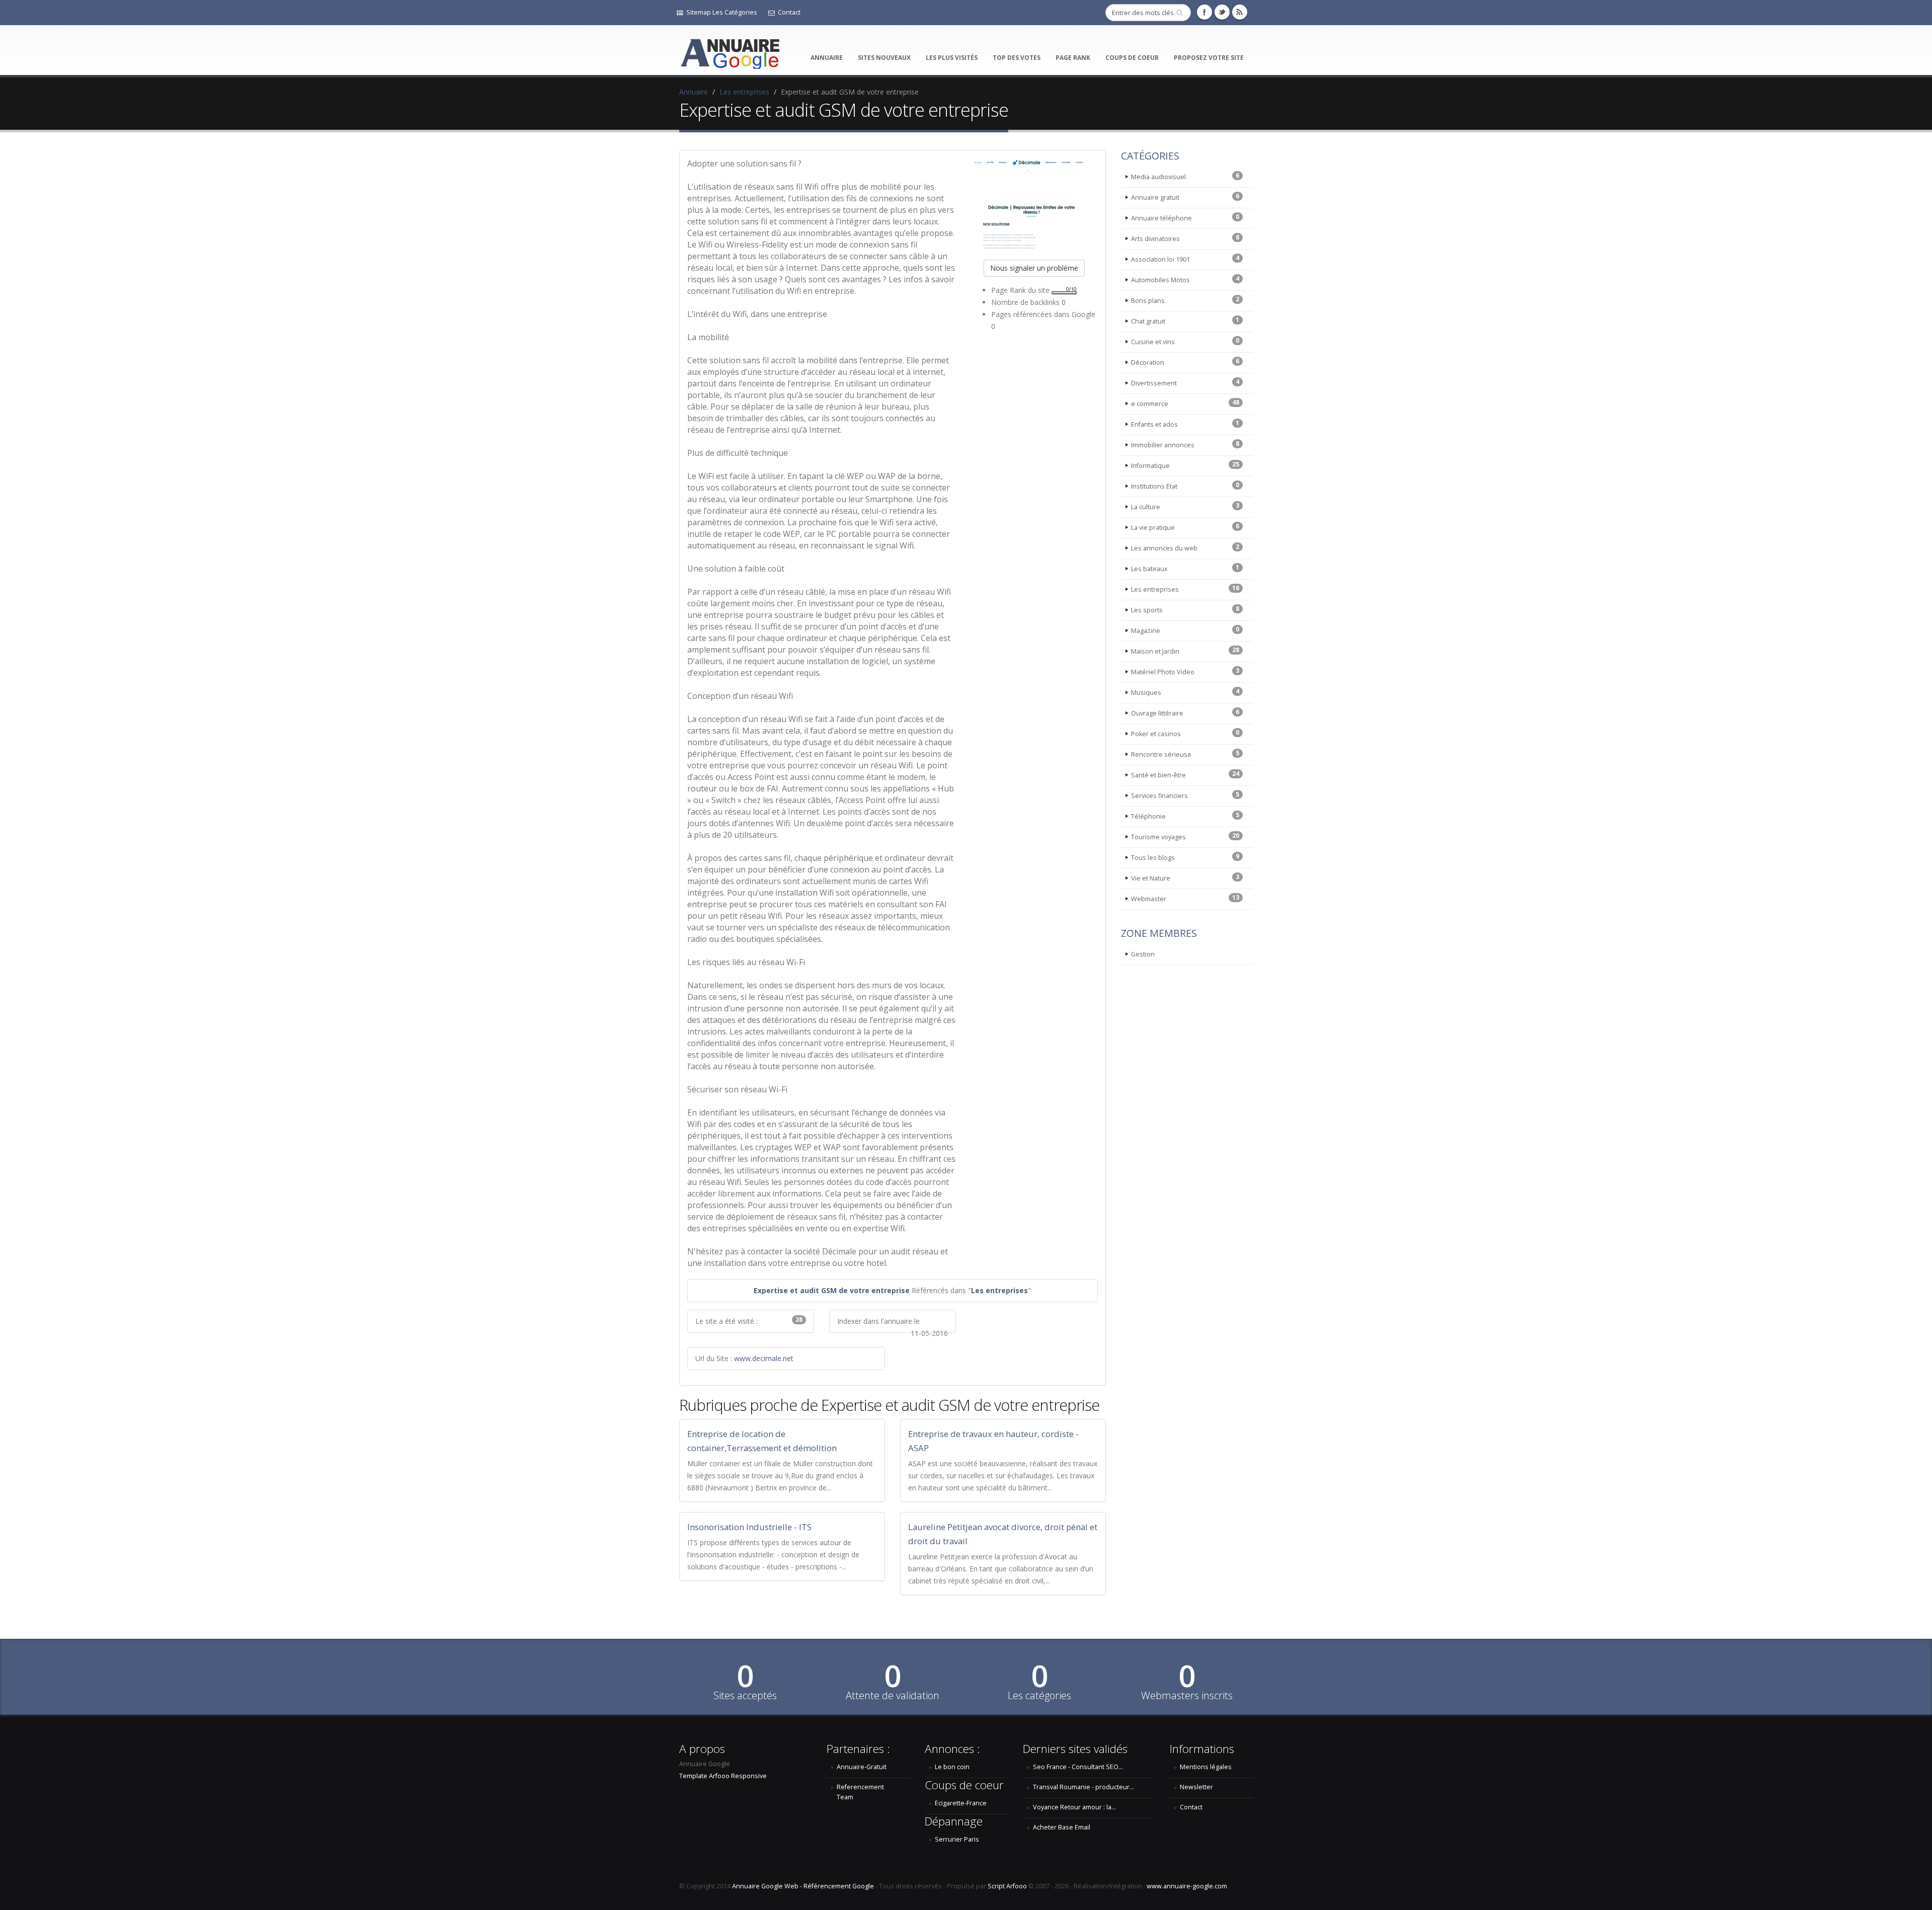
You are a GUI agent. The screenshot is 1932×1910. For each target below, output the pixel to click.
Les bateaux (1185, 568)
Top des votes (1017, 58)
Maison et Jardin (1185, 651)
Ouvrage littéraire (1185, 712)
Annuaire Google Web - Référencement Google (803, 1886)
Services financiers (1185, 795)
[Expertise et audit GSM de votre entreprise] (1034, 203)
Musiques (1185, 692)
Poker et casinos (1185, 733)
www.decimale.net (764, 1358)
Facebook (1204, 12)
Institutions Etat (1185, 486)
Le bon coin (952, 1767)
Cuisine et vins (1185, 341)
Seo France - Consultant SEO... (1078, 1767)
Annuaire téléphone (1185, 217)
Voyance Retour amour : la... (1074, 1807)
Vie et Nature (1185, 878)
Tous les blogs (1185, 857)
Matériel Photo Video (1185, 671)
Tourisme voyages (1185, 836)
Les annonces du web (1185, 547)
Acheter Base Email (1062, 1827)
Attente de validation (893, 1696)
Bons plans (1185, 300)
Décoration (1185, 362)
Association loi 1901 (1185, 259)
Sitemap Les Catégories (722, 12)
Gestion (1143, 954)
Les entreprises (744, 92)
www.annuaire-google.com (1187, 1886)
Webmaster (1185, 898)
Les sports (1185, 609)
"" (999, 1290)
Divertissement (1185, 382)
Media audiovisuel (1185, 176)
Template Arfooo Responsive (723, 1776)
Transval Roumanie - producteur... (1083, 1787)
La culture (1185, 506)
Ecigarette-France (961, 1803)
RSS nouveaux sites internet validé (1240, 12)
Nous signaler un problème (1034, 268)
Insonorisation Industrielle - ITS (749, 1527)
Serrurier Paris (957, 1839)
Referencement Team (860, 1792)
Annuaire (827, 58)
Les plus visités (952, 58)
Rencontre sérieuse (1185, 754)
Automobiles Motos (1185, 279)
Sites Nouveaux (884, 58)
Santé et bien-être (1185, 774)
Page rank (1073, 58)
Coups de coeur (1132, 58)
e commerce (1185, 403)
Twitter (1222, 12)
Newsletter (1196, 1787)
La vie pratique (1185, 527)
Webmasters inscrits (1187, 1696)
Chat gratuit (1185, 321)
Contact (789, 12)
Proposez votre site (1209, 58)
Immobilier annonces (1185, 444)
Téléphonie (1185, 816)
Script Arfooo (1007, 1886)
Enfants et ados (1185, 424)
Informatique (1185, 465)
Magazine (1185, 630)
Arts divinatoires (1185, 238)
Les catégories (1039, 1696)
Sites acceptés (745, 1696)
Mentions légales (1206, 1767)
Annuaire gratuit (1185, 197)
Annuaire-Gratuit (862, 1767)
